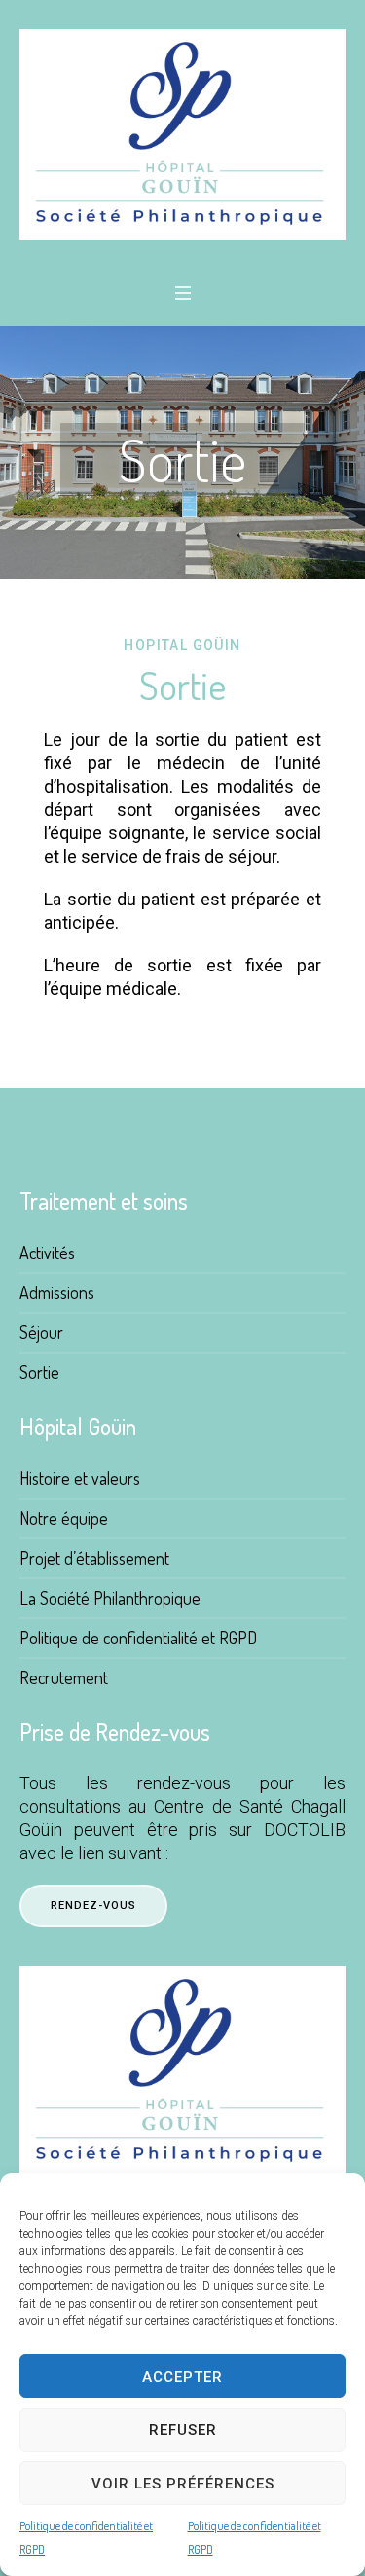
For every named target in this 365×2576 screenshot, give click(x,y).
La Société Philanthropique (110, 1598)
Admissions (57, 1292)
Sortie (39, 1372)
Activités (47, 1253)
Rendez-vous (93, 1906)
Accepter (182, 2377)
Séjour (41, 1332)
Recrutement (64, 1677)
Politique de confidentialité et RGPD (86, 2538)
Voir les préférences (183, 2484)
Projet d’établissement (94, 1558)
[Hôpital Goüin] (182, 135)
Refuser (183, 2430)
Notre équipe (64, 1518)
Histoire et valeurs (80, 1478)
